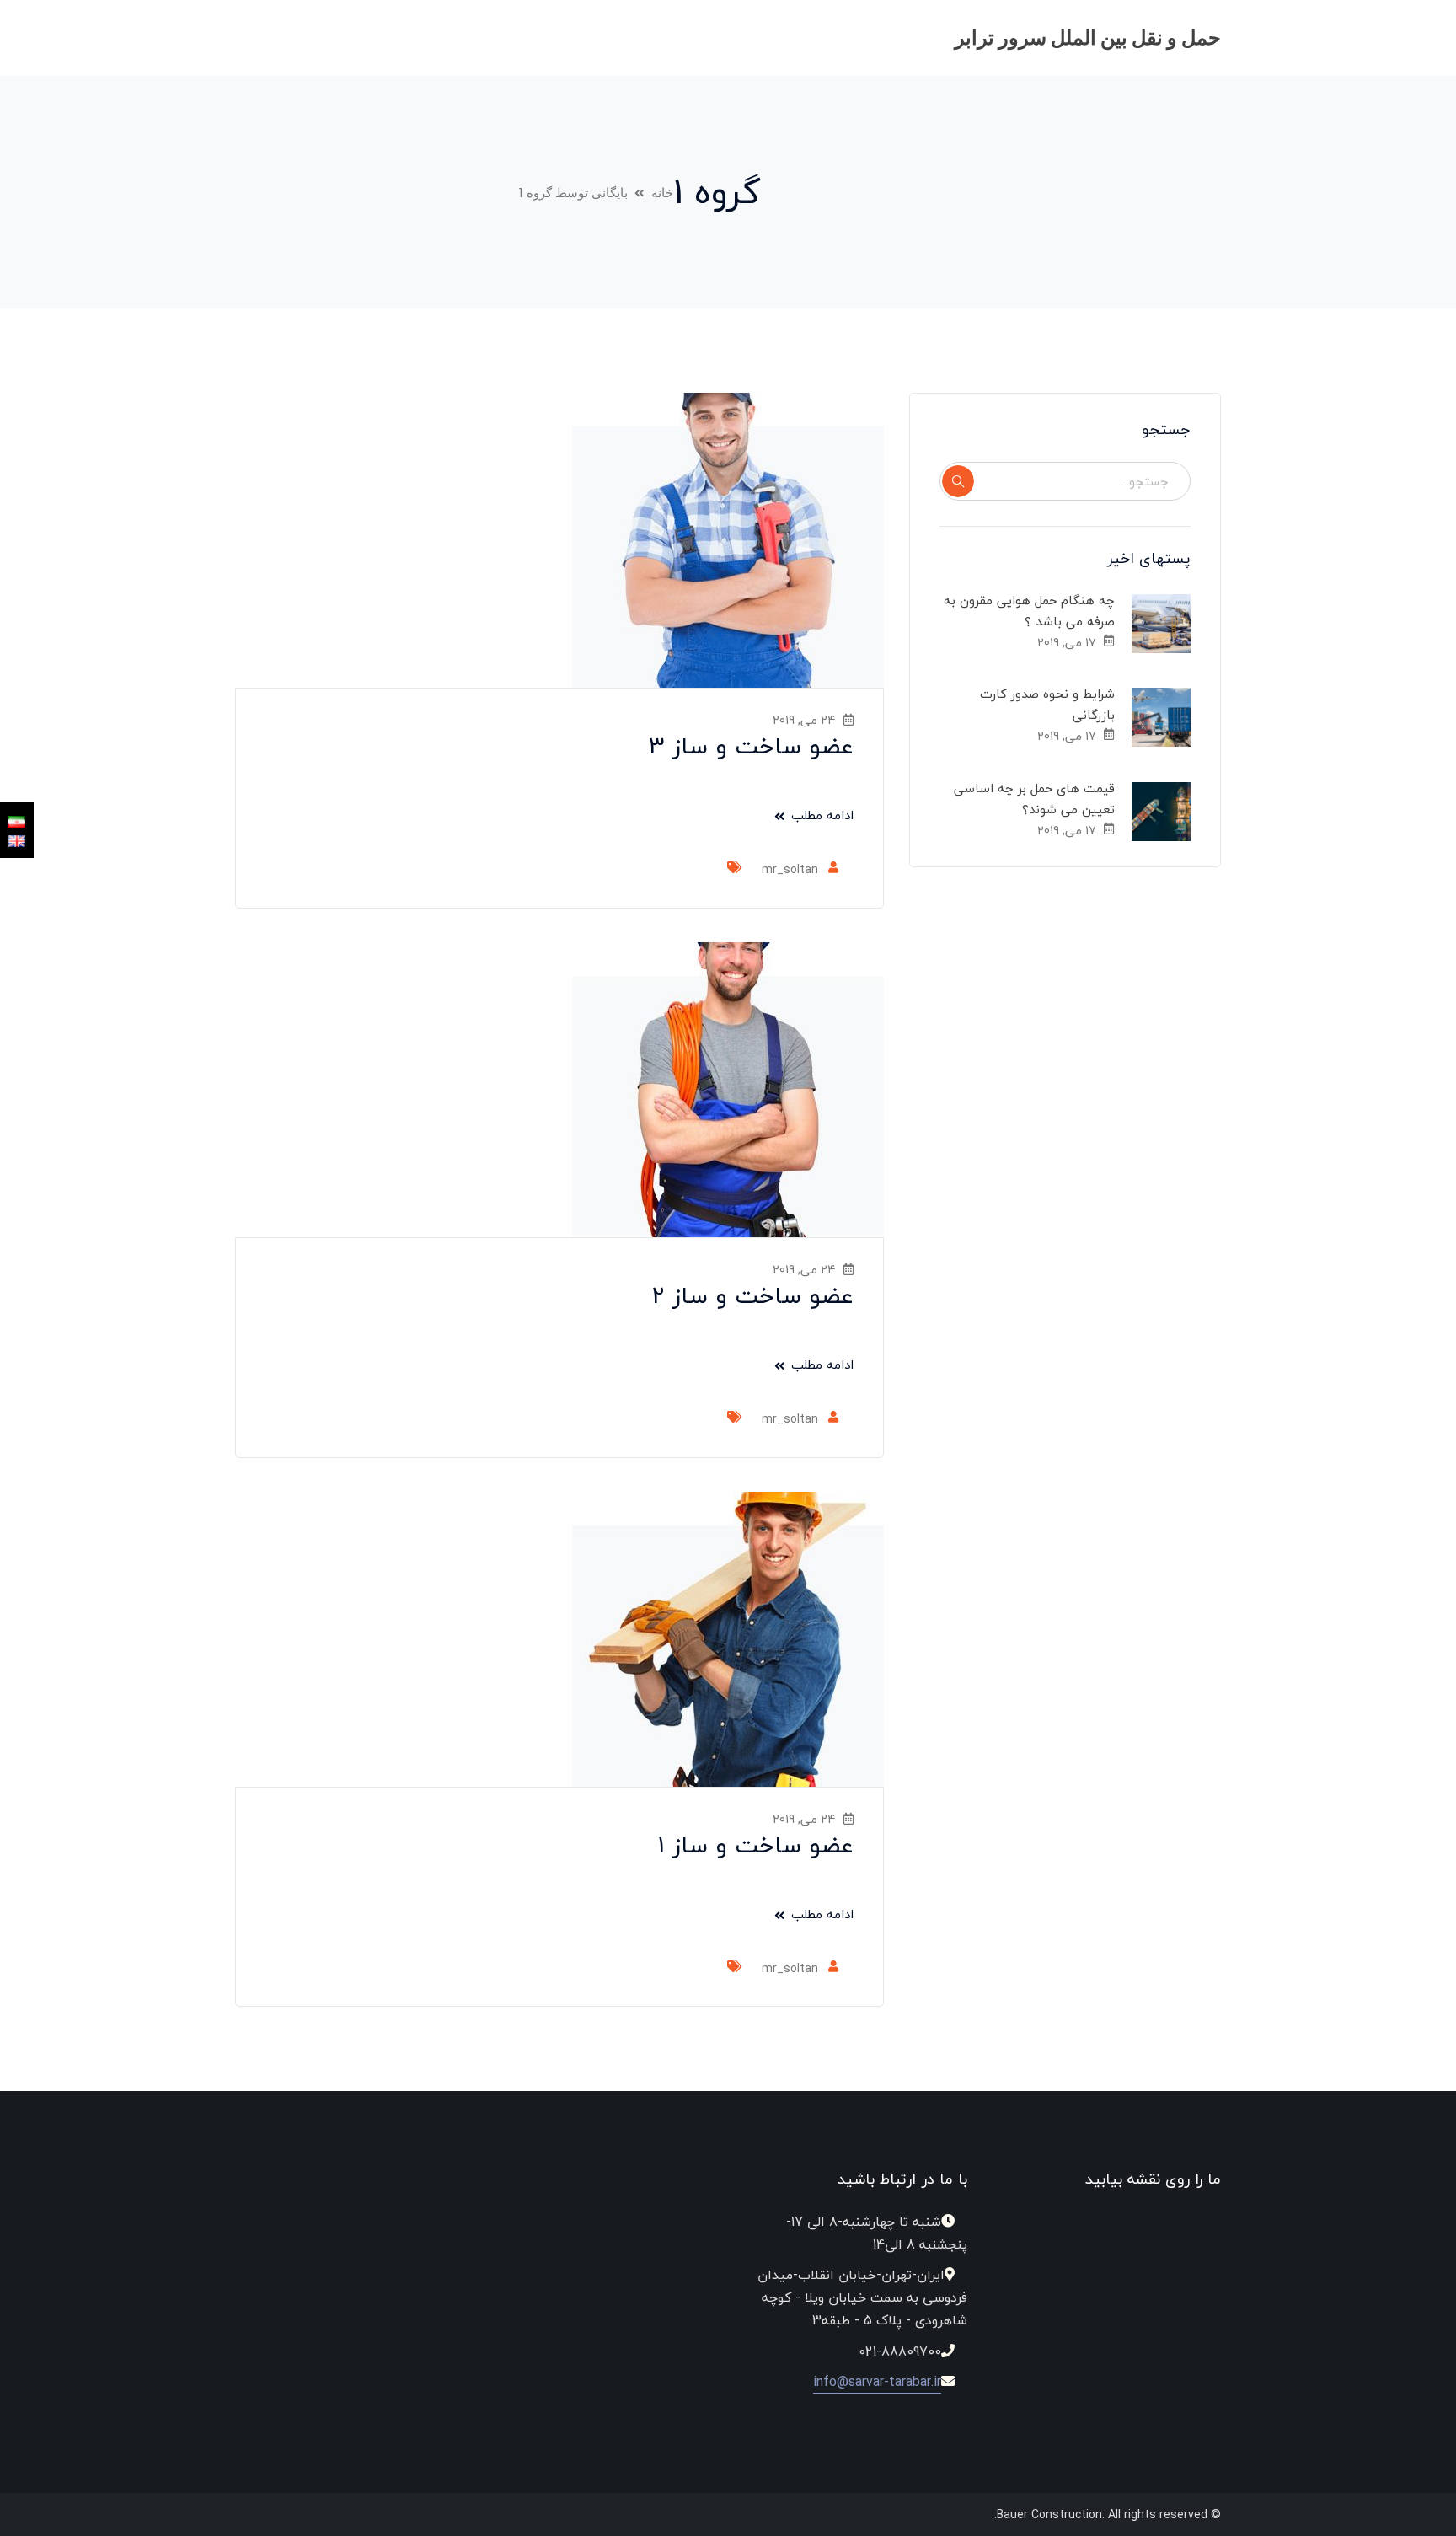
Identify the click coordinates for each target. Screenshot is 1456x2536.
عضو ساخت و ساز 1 (756, 1845)
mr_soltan (790, 869)
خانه (662, 193)
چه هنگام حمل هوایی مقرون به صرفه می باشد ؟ (1030, 611)
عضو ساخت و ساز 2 (753, 1295)
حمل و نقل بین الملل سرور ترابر (1088, 38)
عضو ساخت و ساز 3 (751, 746)
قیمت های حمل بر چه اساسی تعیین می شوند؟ (1035, 799)
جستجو (958, 481)
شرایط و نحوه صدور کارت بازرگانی (1047, 704)
